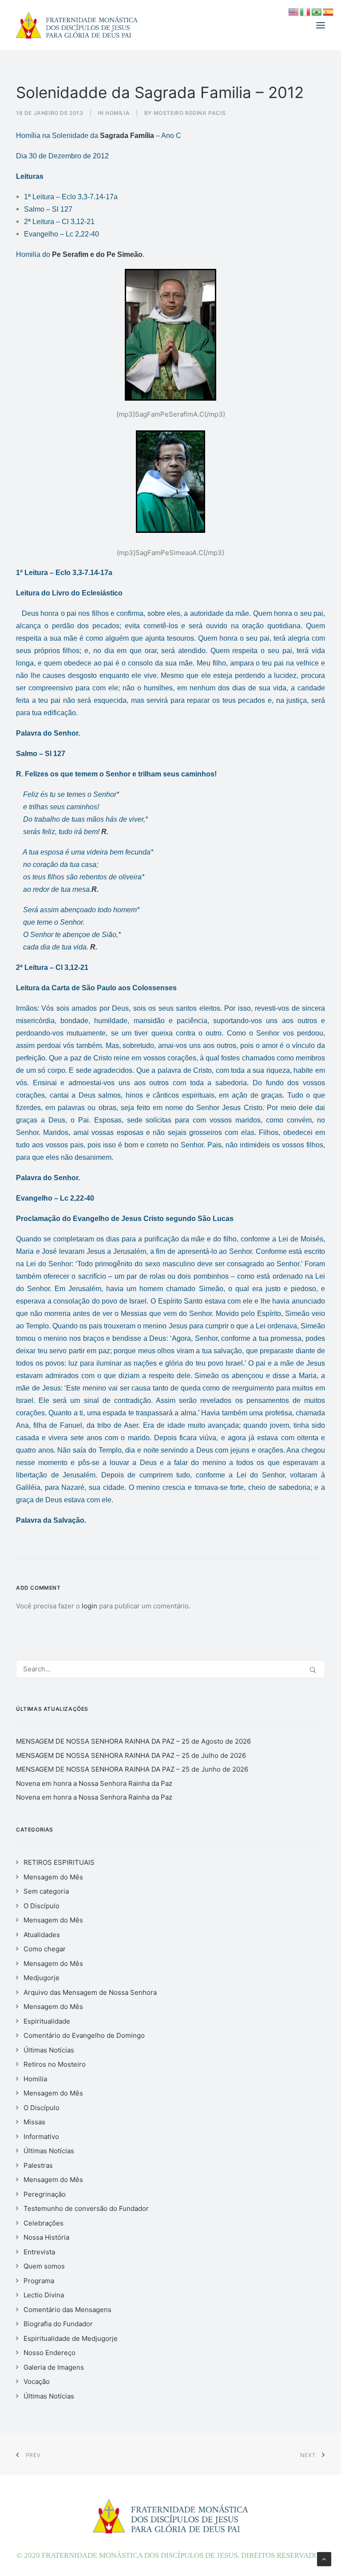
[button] (321, 25)
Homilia (117, 113)
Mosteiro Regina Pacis (190, 113)
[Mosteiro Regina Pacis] (77, 25)
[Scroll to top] (324, 2558)
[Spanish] (329, 11)
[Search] (170, 1669)
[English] (294, 11)
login (89, 1606)
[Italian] (305, 11)
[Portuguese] (317, 11)
